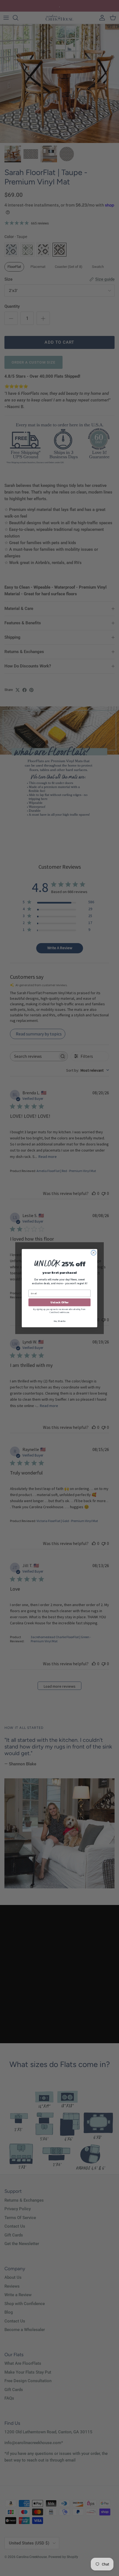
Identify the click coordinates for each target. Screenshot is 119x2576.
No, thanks (59, 1321)
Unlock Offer (59, 1302)
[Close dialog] (94, 1252)
